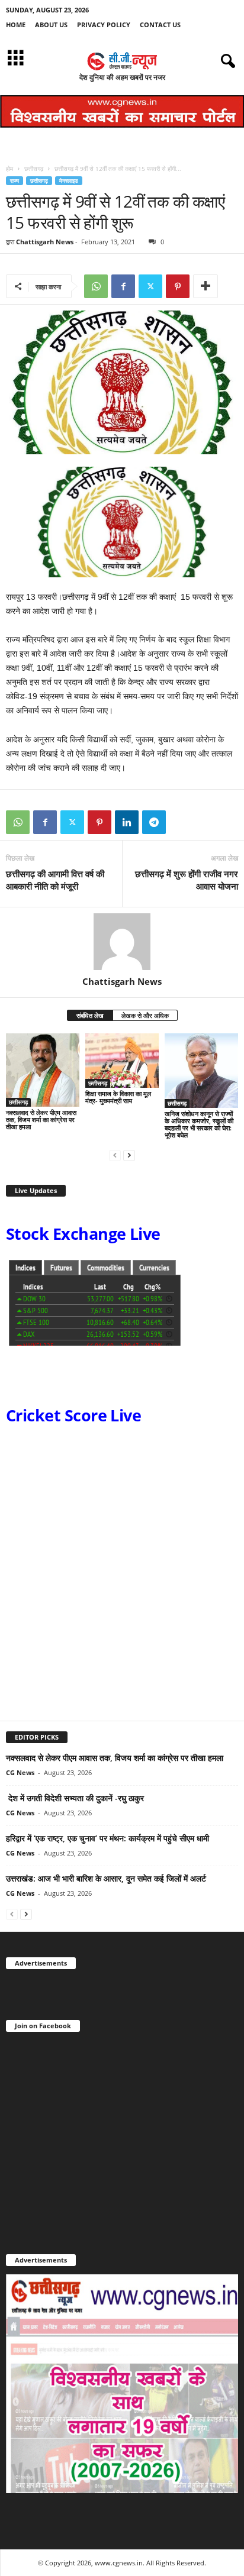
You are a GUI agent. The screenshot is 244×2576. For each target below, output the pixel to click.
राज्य (15, 181)
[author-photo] (122, 942)
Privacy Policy (104, 25)
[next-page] (129, 1155)
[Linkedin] (127, 822)
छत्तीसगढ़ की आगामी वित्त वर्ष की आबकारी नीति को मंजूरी (55, 880)
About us (51, 25)
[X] (150, 286)
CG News (20, 1772)
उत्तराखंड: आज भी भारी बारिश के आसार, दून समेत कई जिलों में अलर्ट (106, 1878)
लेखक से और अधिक (145, 1015)
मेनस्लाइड (69, 181)
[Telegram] (154, 822)
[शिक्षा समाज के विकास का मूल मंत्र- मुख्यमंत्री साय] (122, 1061)
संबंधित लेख (90, 1015)
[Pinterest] (178, 286)
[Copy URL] (181, 822)
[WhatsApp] (96, 286)
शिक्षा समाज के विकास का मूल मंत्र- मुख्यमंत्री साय (118, 1097)
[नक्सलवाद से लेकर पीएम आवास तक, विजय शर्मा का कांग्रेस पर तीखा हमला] (43, 1070)
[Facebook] (123, 286)
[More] (206, 286)
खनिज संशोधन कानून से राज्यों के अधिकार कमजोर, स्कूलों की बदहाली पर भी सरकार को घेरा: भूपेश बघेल (199, 1124)
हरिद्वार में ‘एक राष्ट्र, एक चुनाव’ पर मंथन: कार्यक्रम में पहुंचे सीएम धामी (107, 1838)
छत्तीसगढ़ (34, 169)
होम (9, 169)
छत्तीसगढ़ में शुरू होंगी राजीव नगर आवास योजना (187, 880)
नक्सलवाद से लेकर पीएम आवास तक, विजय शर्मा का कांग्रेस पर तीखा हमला (41, 1119)
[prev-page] (115, 1155)
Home (16, 25)
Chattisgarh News (45, 242)
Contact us (160, 25)
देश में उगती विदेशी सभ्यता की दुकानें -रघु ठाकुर (75, 1798)
